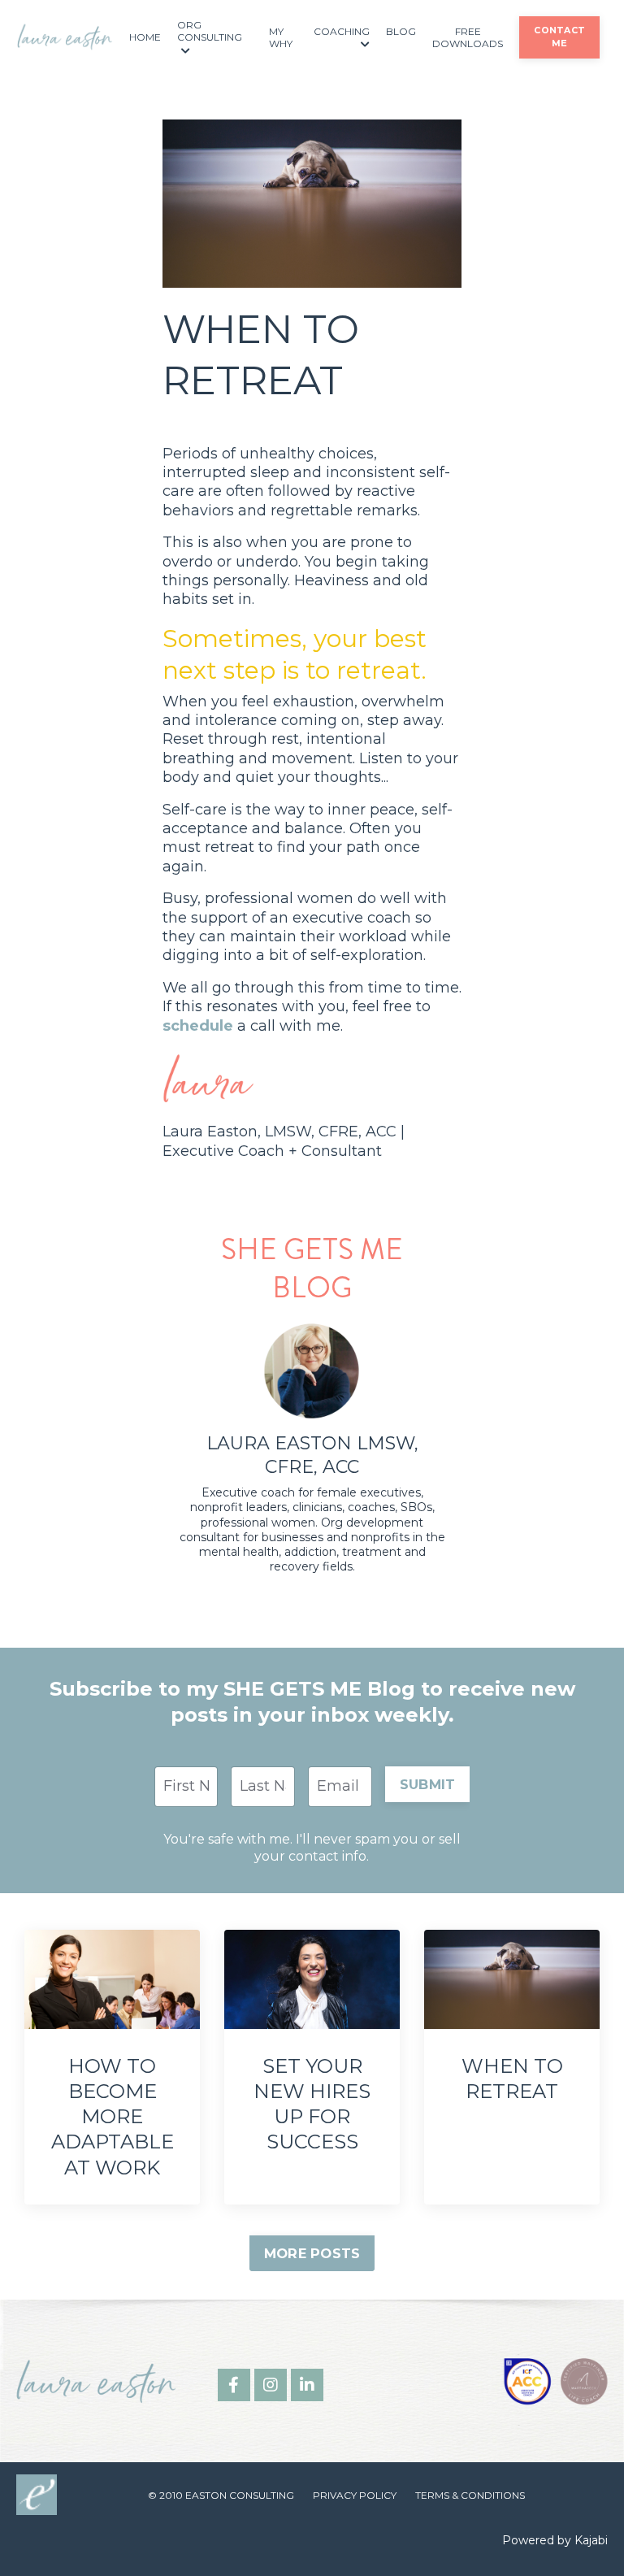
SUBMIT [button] (428, 1784)
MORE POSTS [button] (312, 2253)
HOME (145, 37)
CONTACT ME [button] (559, 37)
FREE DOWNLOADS (468, 38)
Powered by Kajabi (555, 2540)
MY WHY (281, 38)
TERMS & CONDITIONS (470, 2495)
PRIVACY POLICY (355, 2495)
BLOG (401, 31)
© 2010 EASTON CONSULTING (221, 2495)
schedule (198, 1026)
